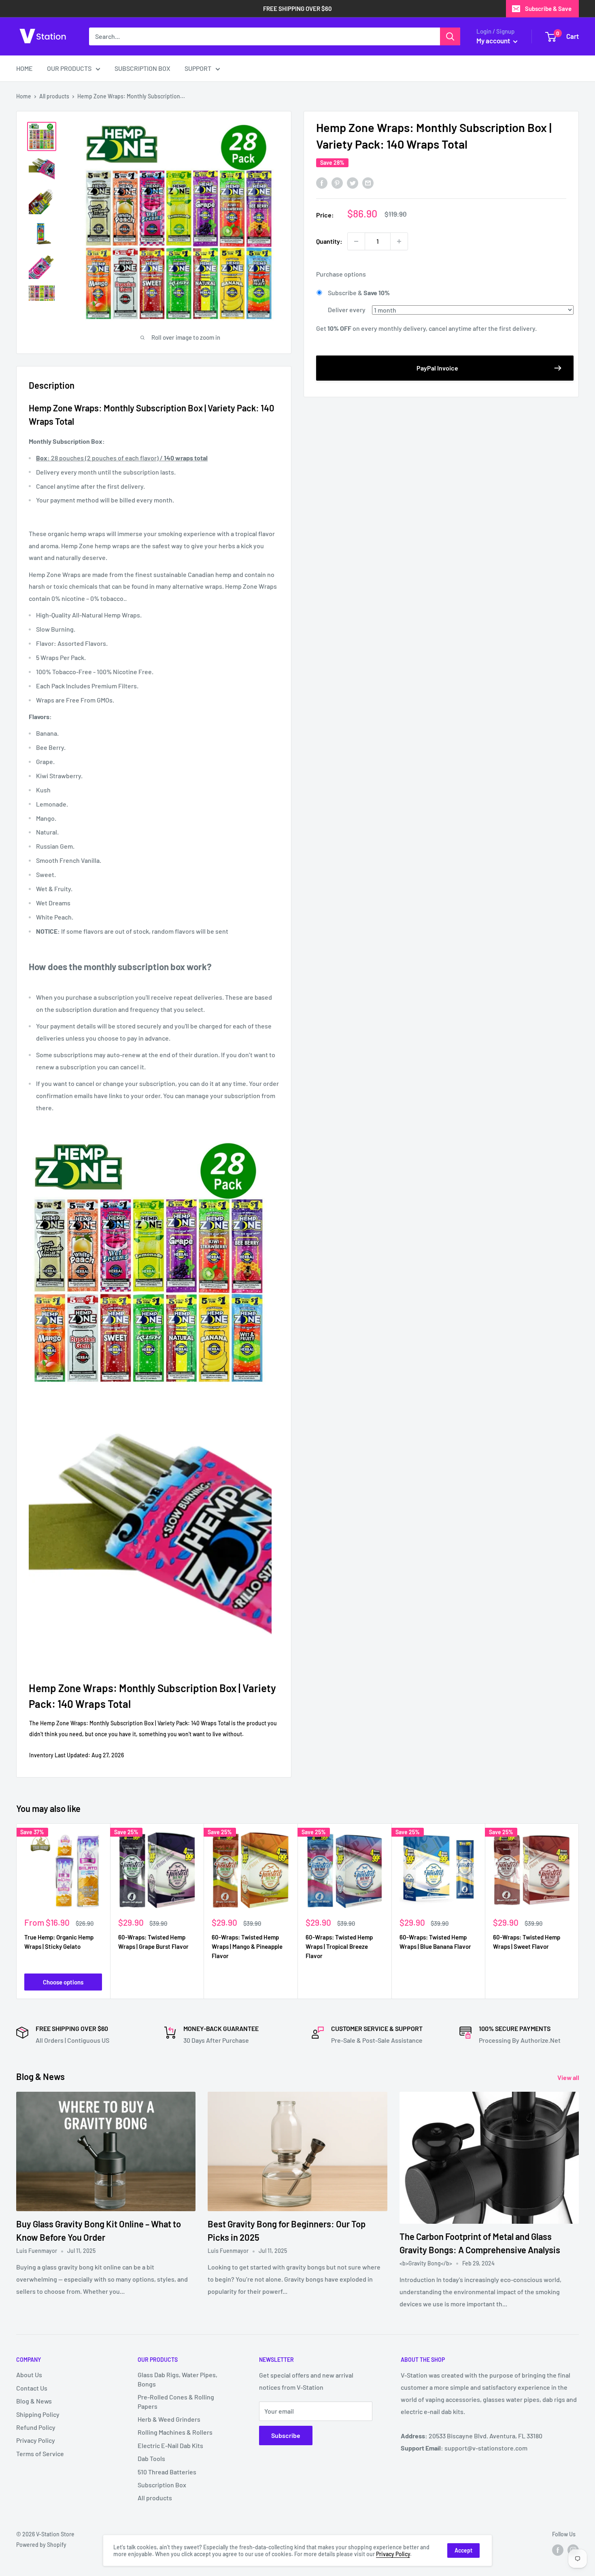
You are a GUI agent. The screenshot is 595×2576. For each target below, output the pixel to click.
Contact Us (32, 2388)
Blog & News (34, 2401)
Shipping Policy (38, 2414)
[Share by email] (368, 182)
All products (54, 96)
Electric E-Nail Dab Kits (170, 2445)
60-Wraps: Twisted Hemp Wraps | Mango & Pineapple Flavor (247, 1947)
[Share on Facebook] (322, 182)
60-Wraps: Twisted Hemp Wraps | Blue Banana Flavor (435, 1942)
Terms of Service (40, 2454)
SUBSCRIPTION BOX (142, 68)
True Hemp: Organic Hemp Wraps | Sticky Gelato (59, 1942)
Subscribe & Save (548, 9)
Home (24, 96)
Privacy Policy (36, 2440)
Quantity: (329, 241)
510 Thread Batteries (167, 2472)
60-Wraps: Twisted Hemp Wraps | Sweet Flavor (527, 1942)
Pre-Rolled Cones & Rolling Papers (176, 2401)
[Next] (579, 1911)
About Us (29, 2375)
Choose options (63, 1982)
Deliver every (347, 310)
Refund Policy (36, 2427)
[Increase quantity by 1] (399, 241)
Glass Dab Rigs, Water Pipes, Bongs (177, 2379)
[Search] (450, 36)
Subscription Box (162, 2485)
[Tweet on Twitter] (353, 182)
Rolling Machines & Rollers (175, 2432)
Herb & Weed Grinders (169, 2419)
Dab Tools (151, 2458)
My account (494, 40)
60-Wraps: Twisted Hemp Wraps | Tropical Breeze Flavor (339, 1947)
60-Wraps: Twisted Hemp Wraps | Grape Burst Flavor (153, 1942)
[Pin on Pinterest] (337, 182)
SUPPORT (198, 68)
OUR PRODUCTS (69, 68)
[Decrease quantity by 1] (356, 241)
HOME (24, 68)
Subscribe (286, 2435)
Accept (463, 2550)
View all (569, 2077)
